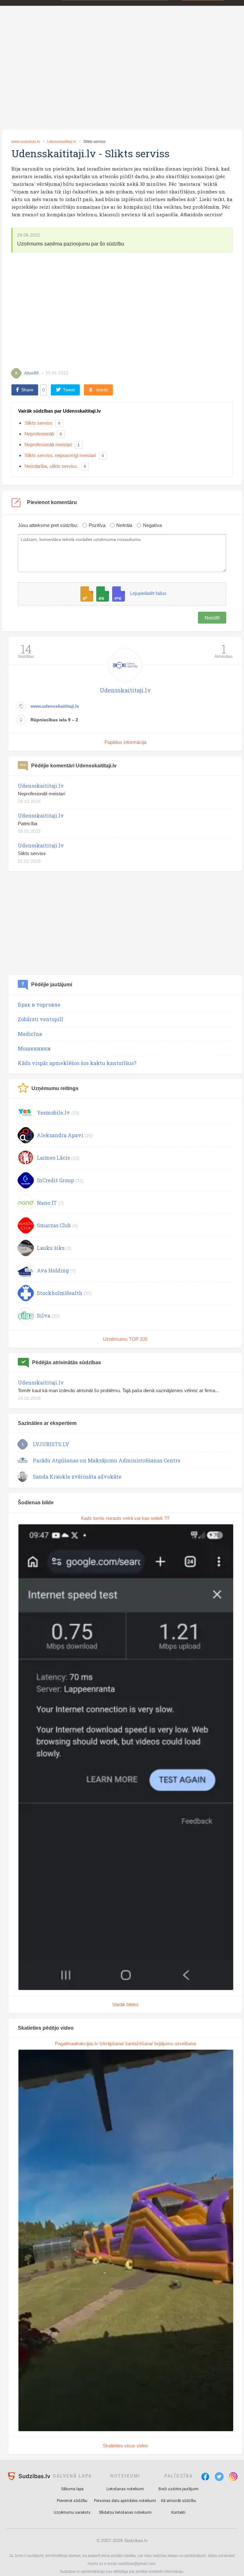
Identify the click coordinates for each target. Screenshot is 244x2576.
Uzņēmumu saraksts (72, 2512)
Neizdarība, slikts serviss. (51, 466)
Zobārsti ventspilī (41, 1019)
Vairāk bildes (125, 2004)
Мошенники (34, 1048)
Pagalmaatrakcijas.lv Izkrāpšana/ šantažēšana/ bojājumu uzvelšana (125, 2043)
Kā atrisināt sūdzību (179, 2501)
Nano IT (47, 1203)
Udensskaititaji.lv (62, 142)
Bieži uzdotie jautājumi (179, 2489)
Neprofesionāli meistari (48, 445)
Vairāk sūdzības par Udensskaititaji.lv (59, 411)
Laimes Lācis (53, 1158)
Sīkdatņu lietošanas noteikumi (125, 2512)
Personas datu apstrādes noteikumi (125, 2501)
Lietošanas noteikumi (125, 2489)
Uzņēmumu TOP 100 (125, 1339)
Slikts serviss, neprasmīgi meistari (60, 455)
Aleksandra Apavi (60, 1135)
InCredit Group (55, 1180)
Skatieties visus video (125, 2446)
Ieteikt (102, 390)
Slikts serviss (38, 423)
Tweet (69, 390)
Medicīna (30, 1034)
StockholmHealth (60, 1293)
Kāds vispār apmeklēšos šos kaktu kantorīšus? (77, 1063)
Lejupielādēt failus (148, 593)
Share (27, 390)
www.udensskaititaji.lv (55, 706)
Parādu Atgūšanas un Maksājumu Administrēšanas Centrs (106, 1460)
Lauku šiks (51, 1248)
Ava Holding (53, 1270)
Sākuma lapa (72, 2489)
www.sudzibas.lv (26, 142)
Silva (44, 1315)
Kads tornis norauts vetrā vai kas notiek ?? (125, 1518)
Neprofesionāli (39, 434)
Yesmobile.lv (53, 1113)
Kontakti (178, 2512)
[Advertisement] (122, 77)
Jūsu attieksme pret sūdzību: (48, 525)
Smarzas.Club (54, 1225)
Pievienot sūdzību (72, 2501)
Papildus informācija (125, 742)
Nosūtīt (212, 618)
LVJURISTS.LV (51, 1444)
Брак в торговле (39, 1005)
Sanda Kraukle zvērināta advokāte (77, 1477)
